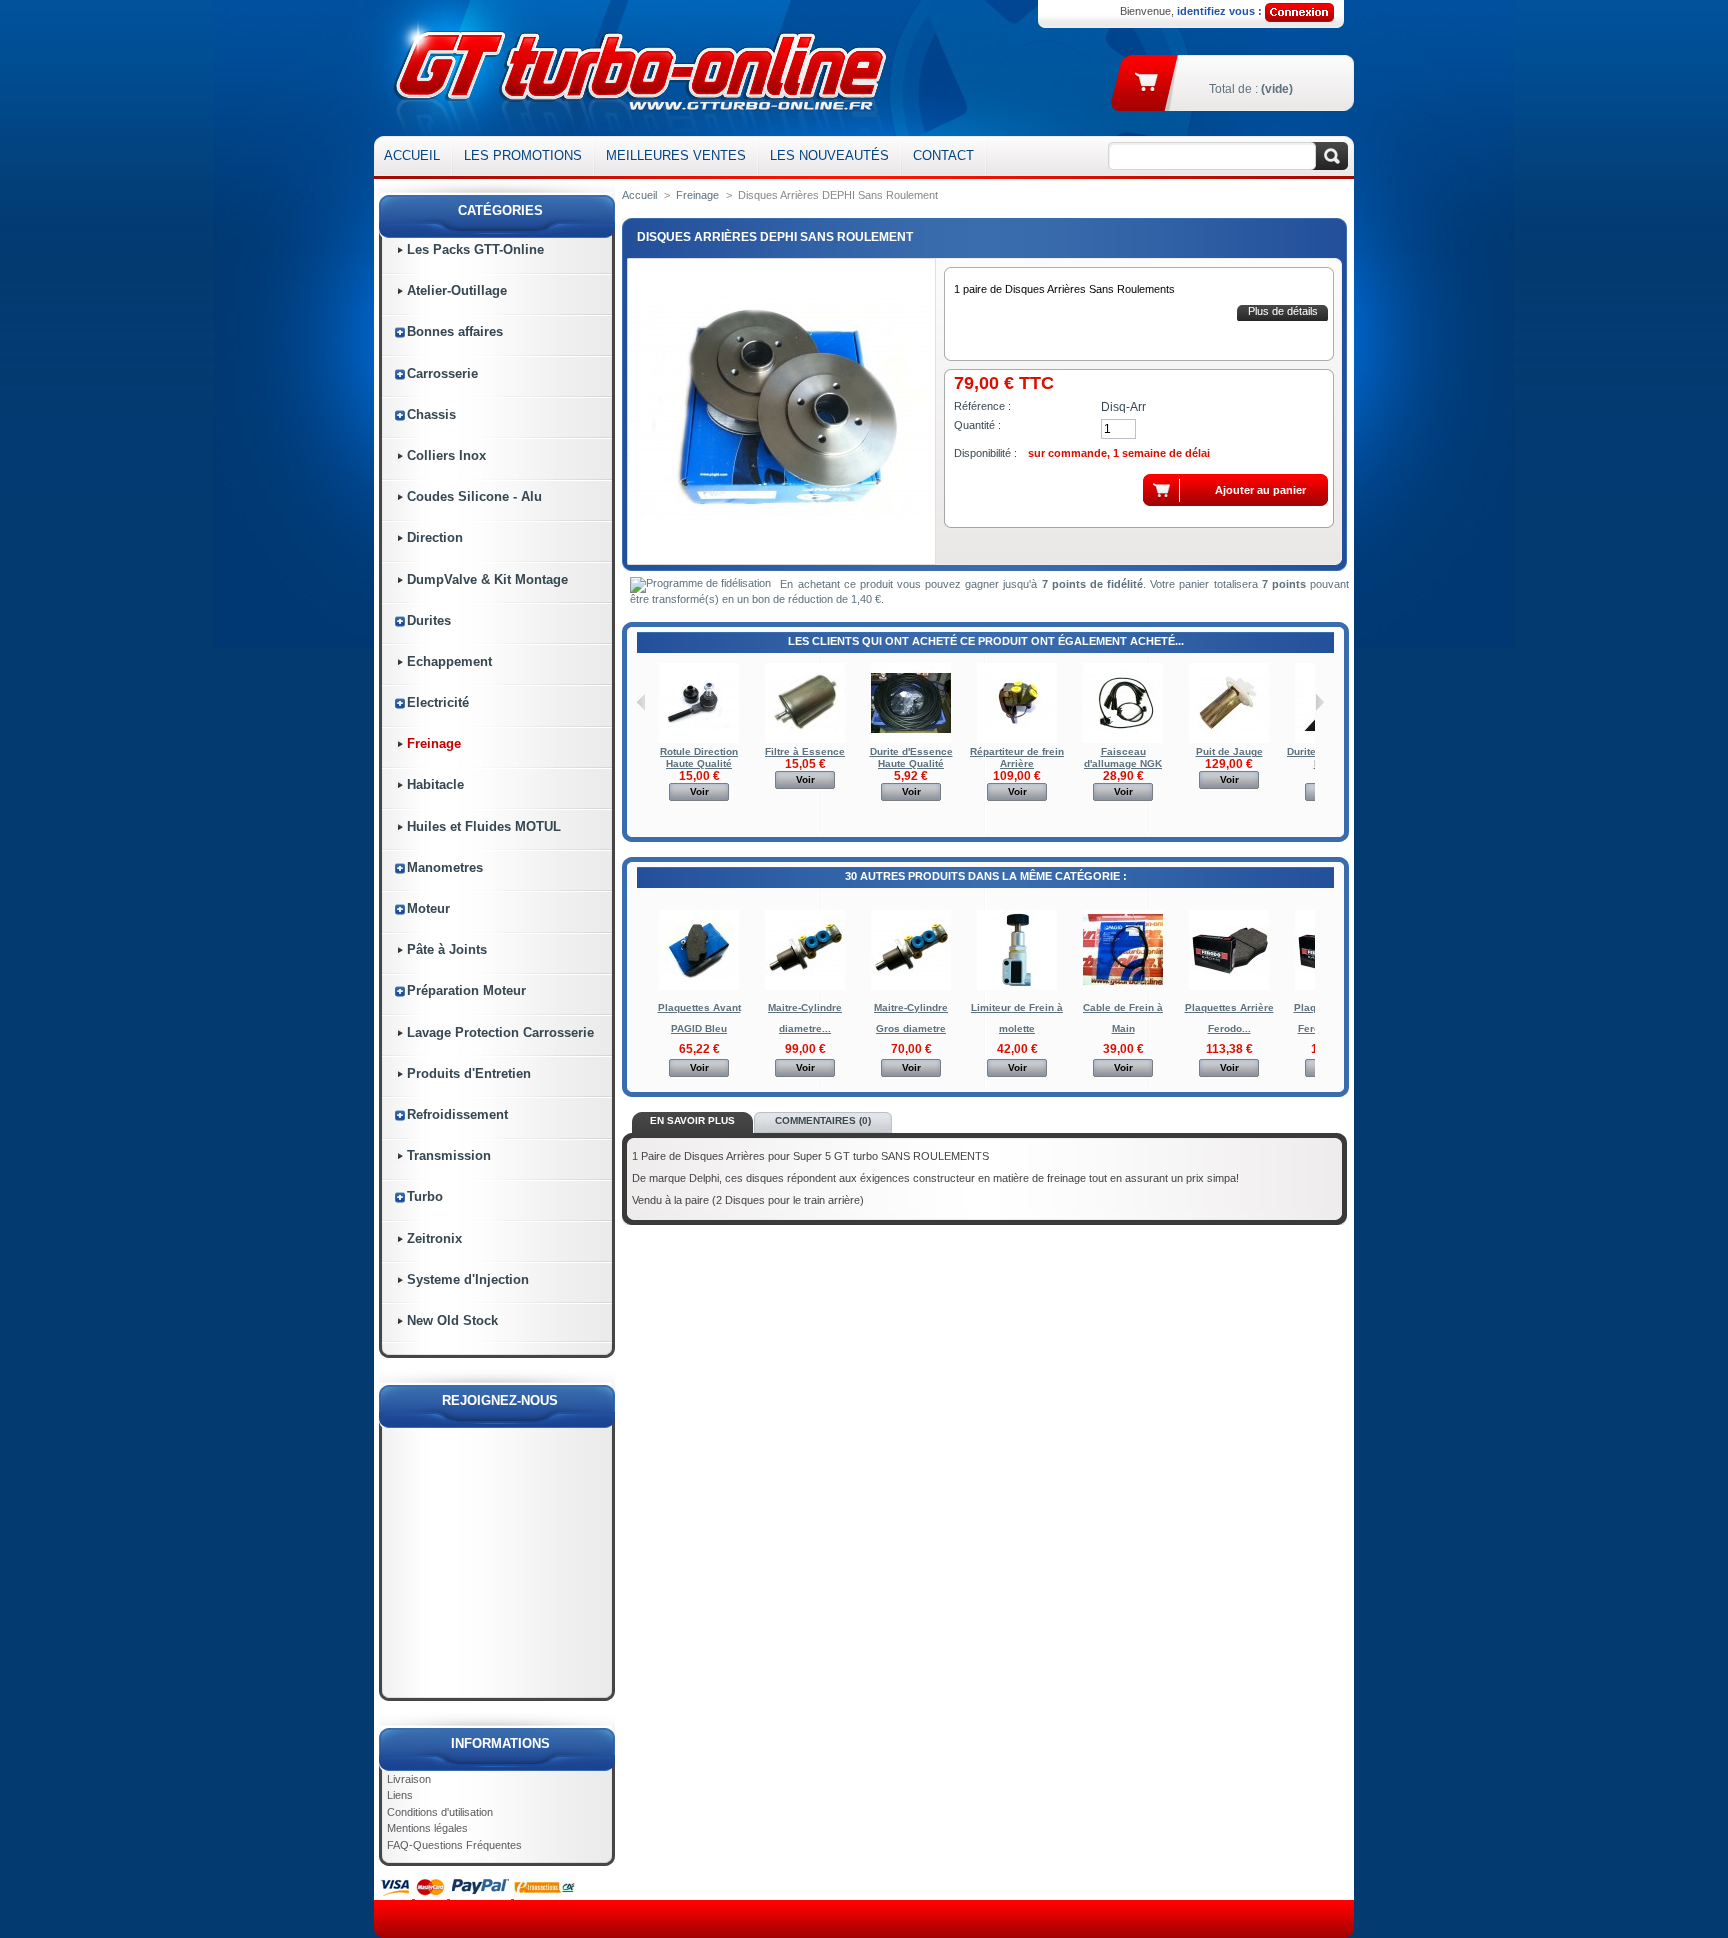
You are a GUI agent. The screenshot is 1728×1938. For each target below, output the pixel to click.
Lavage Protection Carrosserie (500, 1032)
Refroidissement (457, 1114)
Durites (429, 620)
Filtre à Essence (805, 751)
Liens (400, 1795)
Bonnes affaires (455, 331)
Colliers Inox (446, 455)
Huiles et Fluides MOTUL (484, 826)
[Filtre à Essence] (805, 739)
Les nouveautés (829, 155)
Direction (435, 537)
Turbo (425, 1196)
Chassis (431, 414)
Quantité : (977, 425)
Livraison (409, 1779)
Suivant (1319, 702)
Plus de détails (1283, 311)
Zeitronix (434, 1238)
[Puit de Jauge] (1229, 739)
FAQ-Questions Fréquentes (454, 1845)
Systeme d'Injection (468, 1279)
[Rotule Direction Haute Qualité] (699, 739)
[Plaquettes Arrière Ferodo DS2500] (1229, 986)
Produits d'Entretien (469, 1073)
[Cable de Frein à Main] (1123, 986)
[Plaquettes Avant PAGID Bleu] (699, 986)
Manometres (445, 867)
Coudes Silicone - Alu (474, 496)
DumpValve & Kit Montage (487, 579)
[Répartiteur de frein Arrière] (1017, 739)
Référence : (982, 406)
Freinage (434, 743)
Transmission (449, 1155)
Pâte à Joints (447, 949)
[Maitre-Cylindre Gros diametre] (911, 986)
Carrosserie (442, 373)
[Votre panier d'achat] (1147, 81)
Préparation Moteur (466, 990)
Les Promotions (523, 155)
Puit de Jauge (1229, 751)
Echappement (449, 661)
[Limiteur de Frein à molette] (1017, 986)
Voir (699, 791)
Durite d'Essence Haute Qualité (911, 757)
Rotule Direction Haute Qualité (699, 757)
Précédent (641, 702)
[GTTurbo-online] (636, 68)
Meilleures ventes (676, 155)
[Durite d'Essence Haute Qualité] (911, 739)
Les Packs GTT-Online (475, 249)
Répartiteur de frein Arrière (1017, 757)
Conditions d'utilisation (440, 1812)
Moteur (428, 908)
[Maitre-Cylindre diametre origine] (805, 986)
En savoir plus (692, 1120)
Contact (943, 155)
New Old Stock (452, 1320)
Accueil (412, 155)
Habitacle (435, 784)
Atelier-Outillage (457, 290)
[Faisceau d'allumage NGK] (1123, 739)
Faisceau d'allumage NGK (1123, 757)
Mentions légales (427, 1828)
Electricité (438, 702)
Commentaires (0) (823, 1120)
